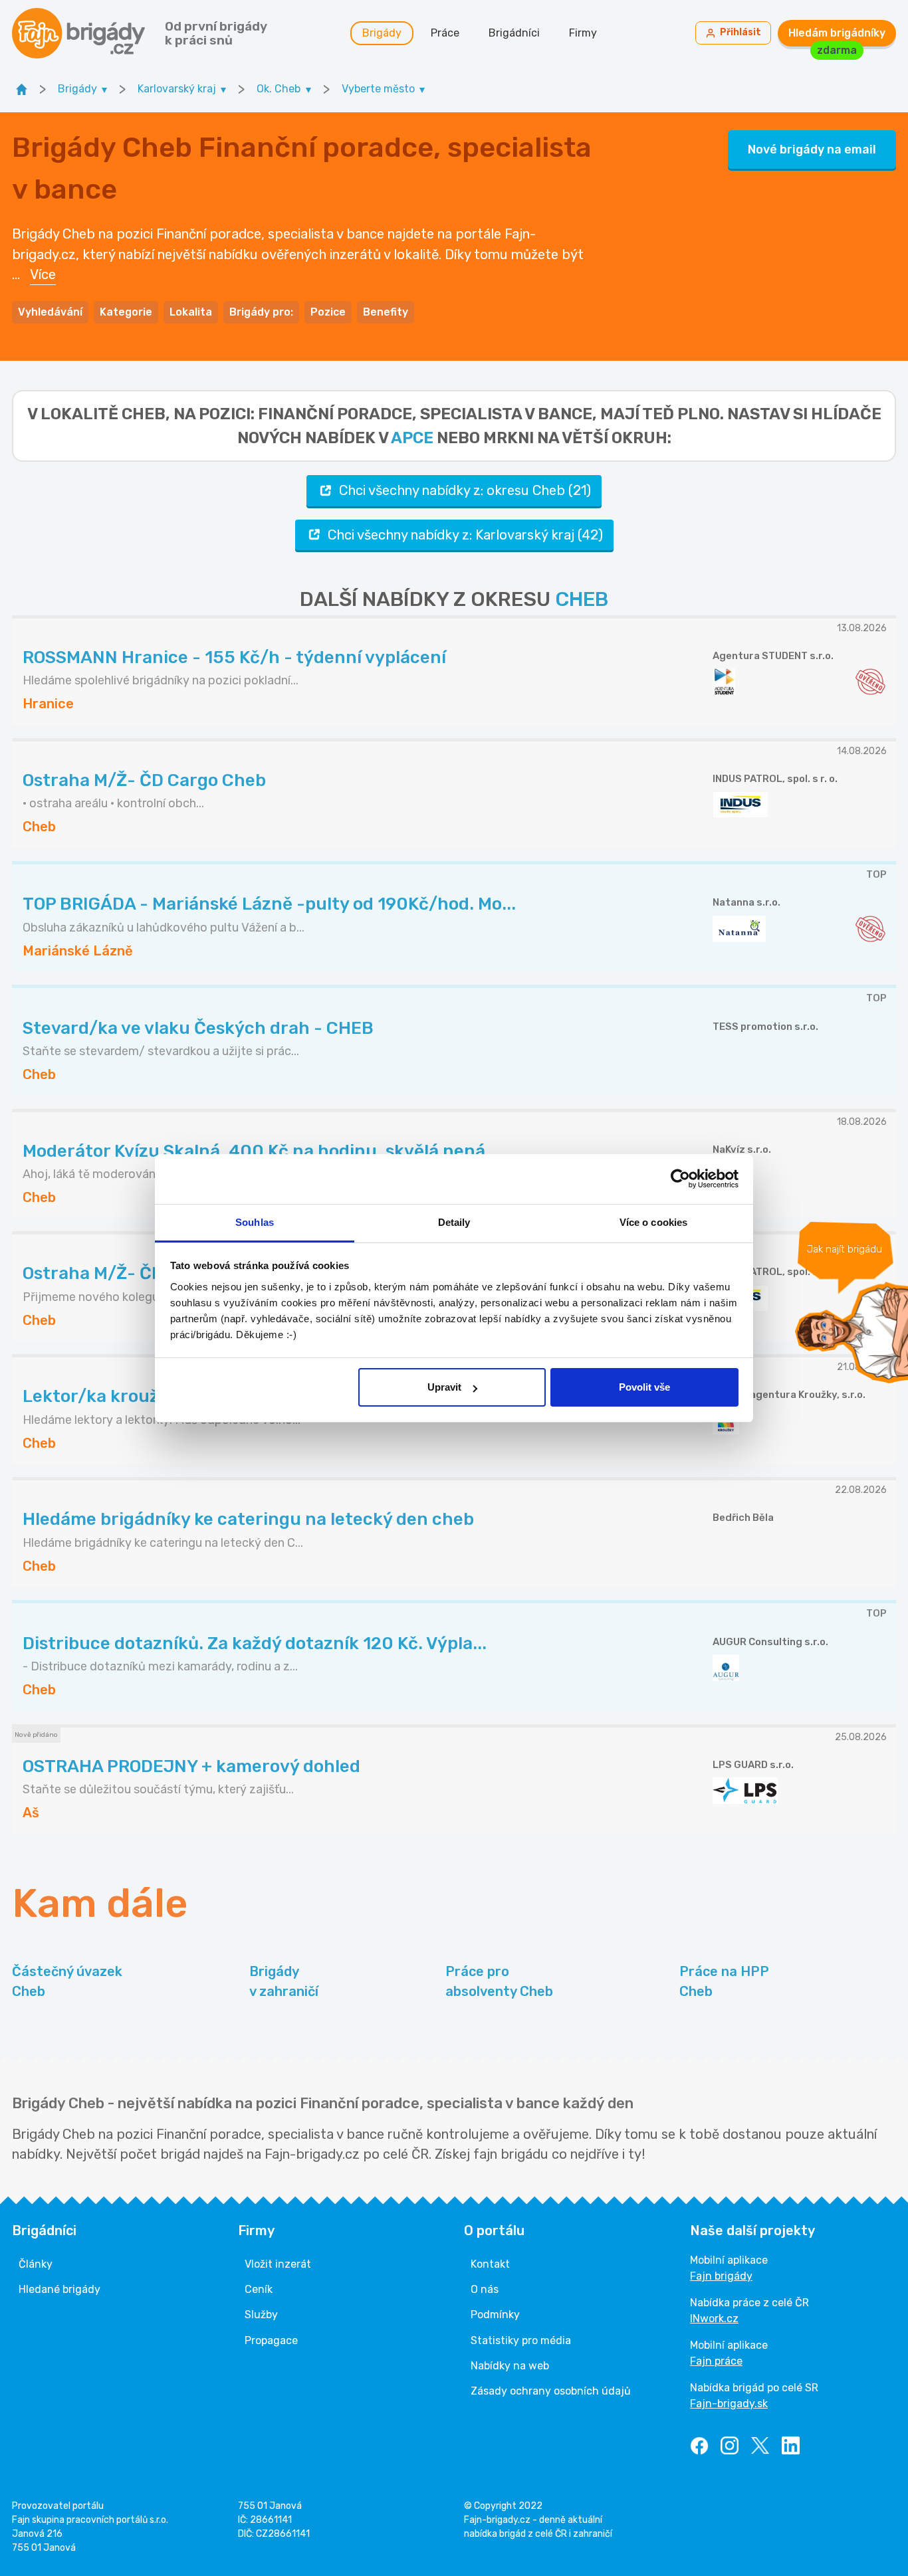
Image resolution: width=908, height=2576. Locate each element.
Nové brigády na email (812, 149)
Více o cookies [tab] (653, 1222)
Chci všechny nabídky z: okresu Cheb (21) (465, 490)
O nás (485, 2289)
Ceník (259, 2289)
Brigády (382, 33)
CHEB (582, 599)
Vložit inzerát (278, 2264)
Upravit (444, 1387)
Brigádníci (514, 33)
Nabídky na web (510, 2366)
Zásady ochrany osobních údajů (551, 2391)
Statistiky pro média (521, 2340)
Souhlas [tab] (255, 1222)
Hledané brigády (59, 2289)
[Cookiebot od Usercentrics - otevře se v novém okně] (680, 1179)
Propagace (271, 2340)
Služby (261, 2315)
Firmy (583, 33)
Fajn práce (716, 2361)
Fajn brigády (721, 2276)
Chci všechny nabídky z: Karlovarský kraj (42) (465, 535)
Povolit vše (644, 1387)
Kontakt (490, 2264)
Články (36, 2264)
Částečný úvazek (67, 1981)
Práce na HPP (724, 1981)
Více (43, 274)
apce (412, 438)
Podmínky (495, 2315)
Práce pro (499, 1981)
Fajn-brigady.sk (729, 2404)
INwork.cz (714, 2319)
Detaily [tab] (454, 1222)
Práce (445, 33)
